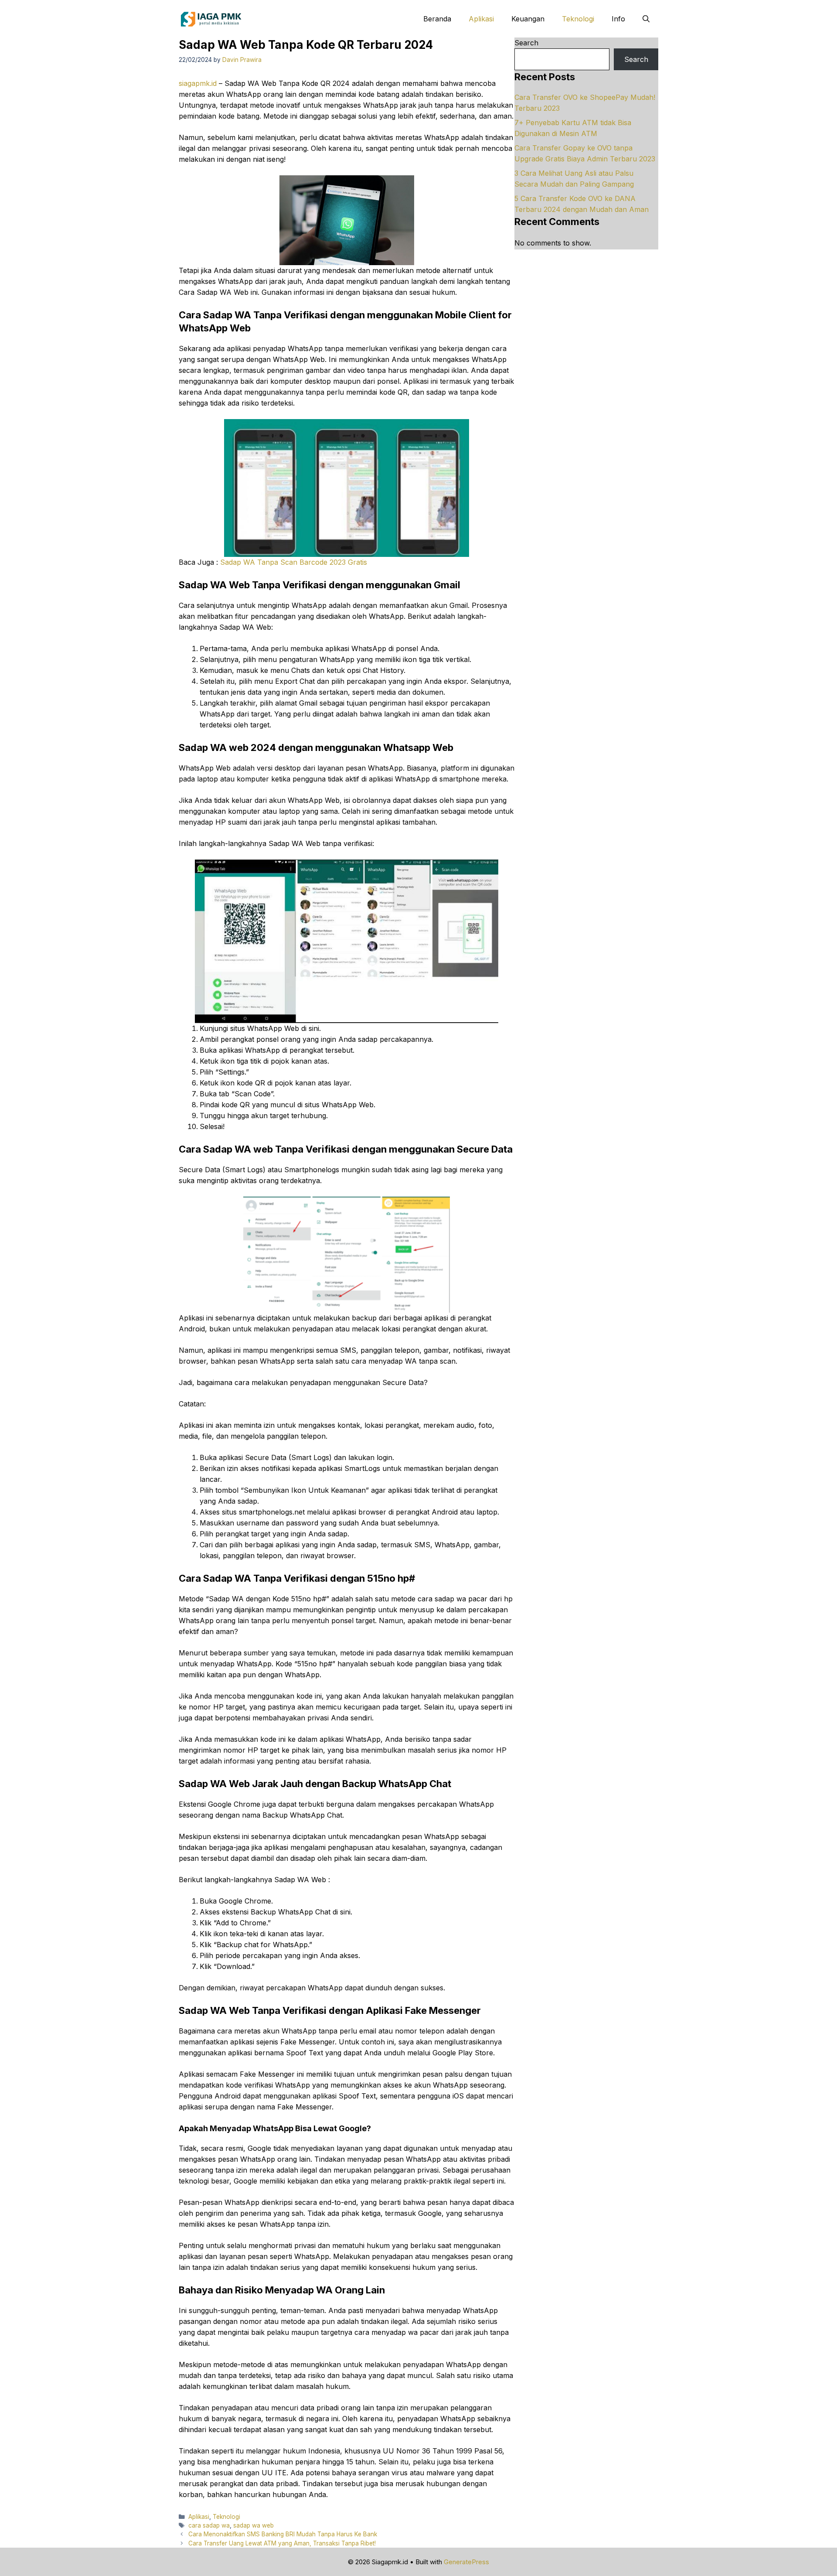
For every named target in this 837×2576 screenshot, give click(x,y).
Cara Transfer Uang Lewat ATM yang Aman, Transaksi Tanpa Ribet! (282, 2543)
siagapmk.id (198, 83)
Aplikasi (481, 19)
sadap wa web (253, 2525)
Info (618, 19)
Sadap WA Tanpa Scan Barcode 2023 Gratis (294, 562)
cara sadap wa (209, 2525)
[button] (646, 19)
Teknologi (578, 19)
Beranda (437, 19)
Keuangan (528, 19)
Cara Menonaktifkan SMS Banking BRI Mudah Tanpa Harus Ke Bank (283, 2534)
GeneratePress (466, 2562)
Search (526, 43)
